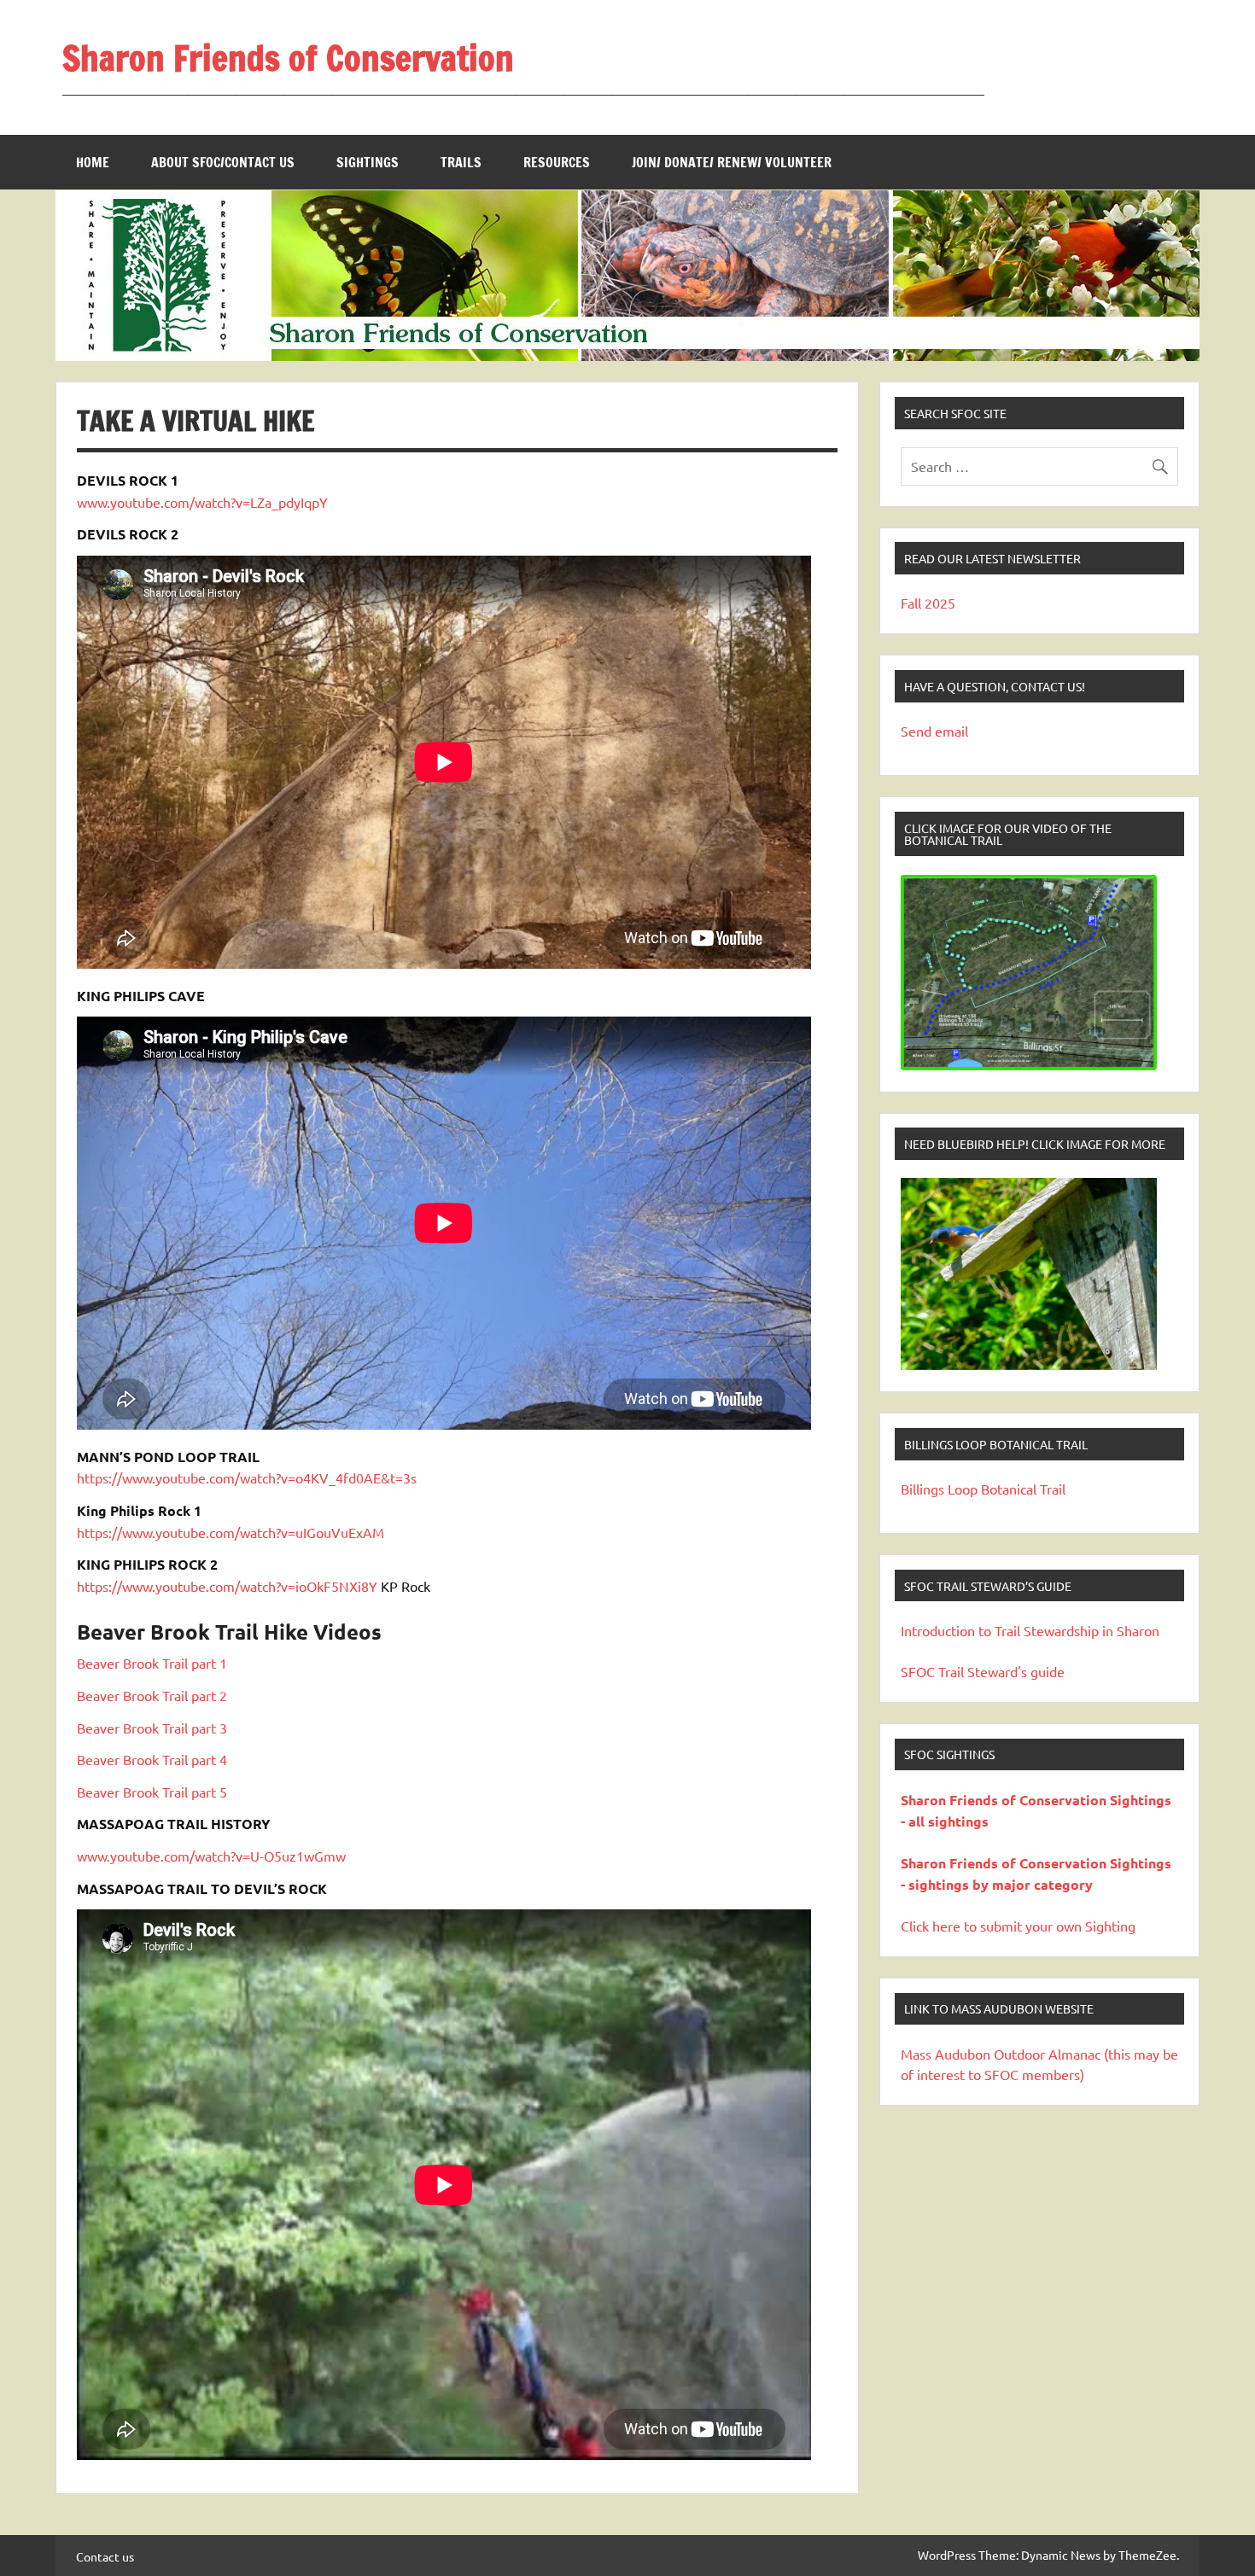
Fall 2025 (928, 603)
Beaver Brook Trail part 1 (152, 1663)
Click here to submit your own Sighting (1018, 1926)
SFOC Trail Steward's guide (983, 1671)
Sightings (368, 162)
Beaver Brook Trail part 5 (152, 1792)
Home (93, 162)
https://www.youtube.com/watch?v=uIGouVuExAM (231, 1532)
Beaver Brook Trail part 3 (152, 1728)
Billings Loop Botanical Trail (983, 1489)
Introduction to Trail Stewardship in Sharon (1030, 1630)
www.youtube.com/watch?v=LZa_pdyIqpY (202, 502)
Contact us (105, 2556)
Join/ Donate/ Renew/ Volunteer (732, 162)
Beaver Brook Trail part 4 (152, 1759)
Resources (557, 162)
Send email (934, 731)
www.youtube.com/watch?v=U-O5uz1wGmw (211, 1856)
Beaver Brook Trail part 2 (152, 1695)
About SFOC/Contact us (223, 162)
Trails (461, 162)
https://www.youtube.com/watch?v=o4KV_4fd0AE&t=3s (247, 1477)
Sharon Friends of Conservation (288, 58)
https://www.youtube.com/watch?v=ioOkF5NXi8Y (227, 1586)
